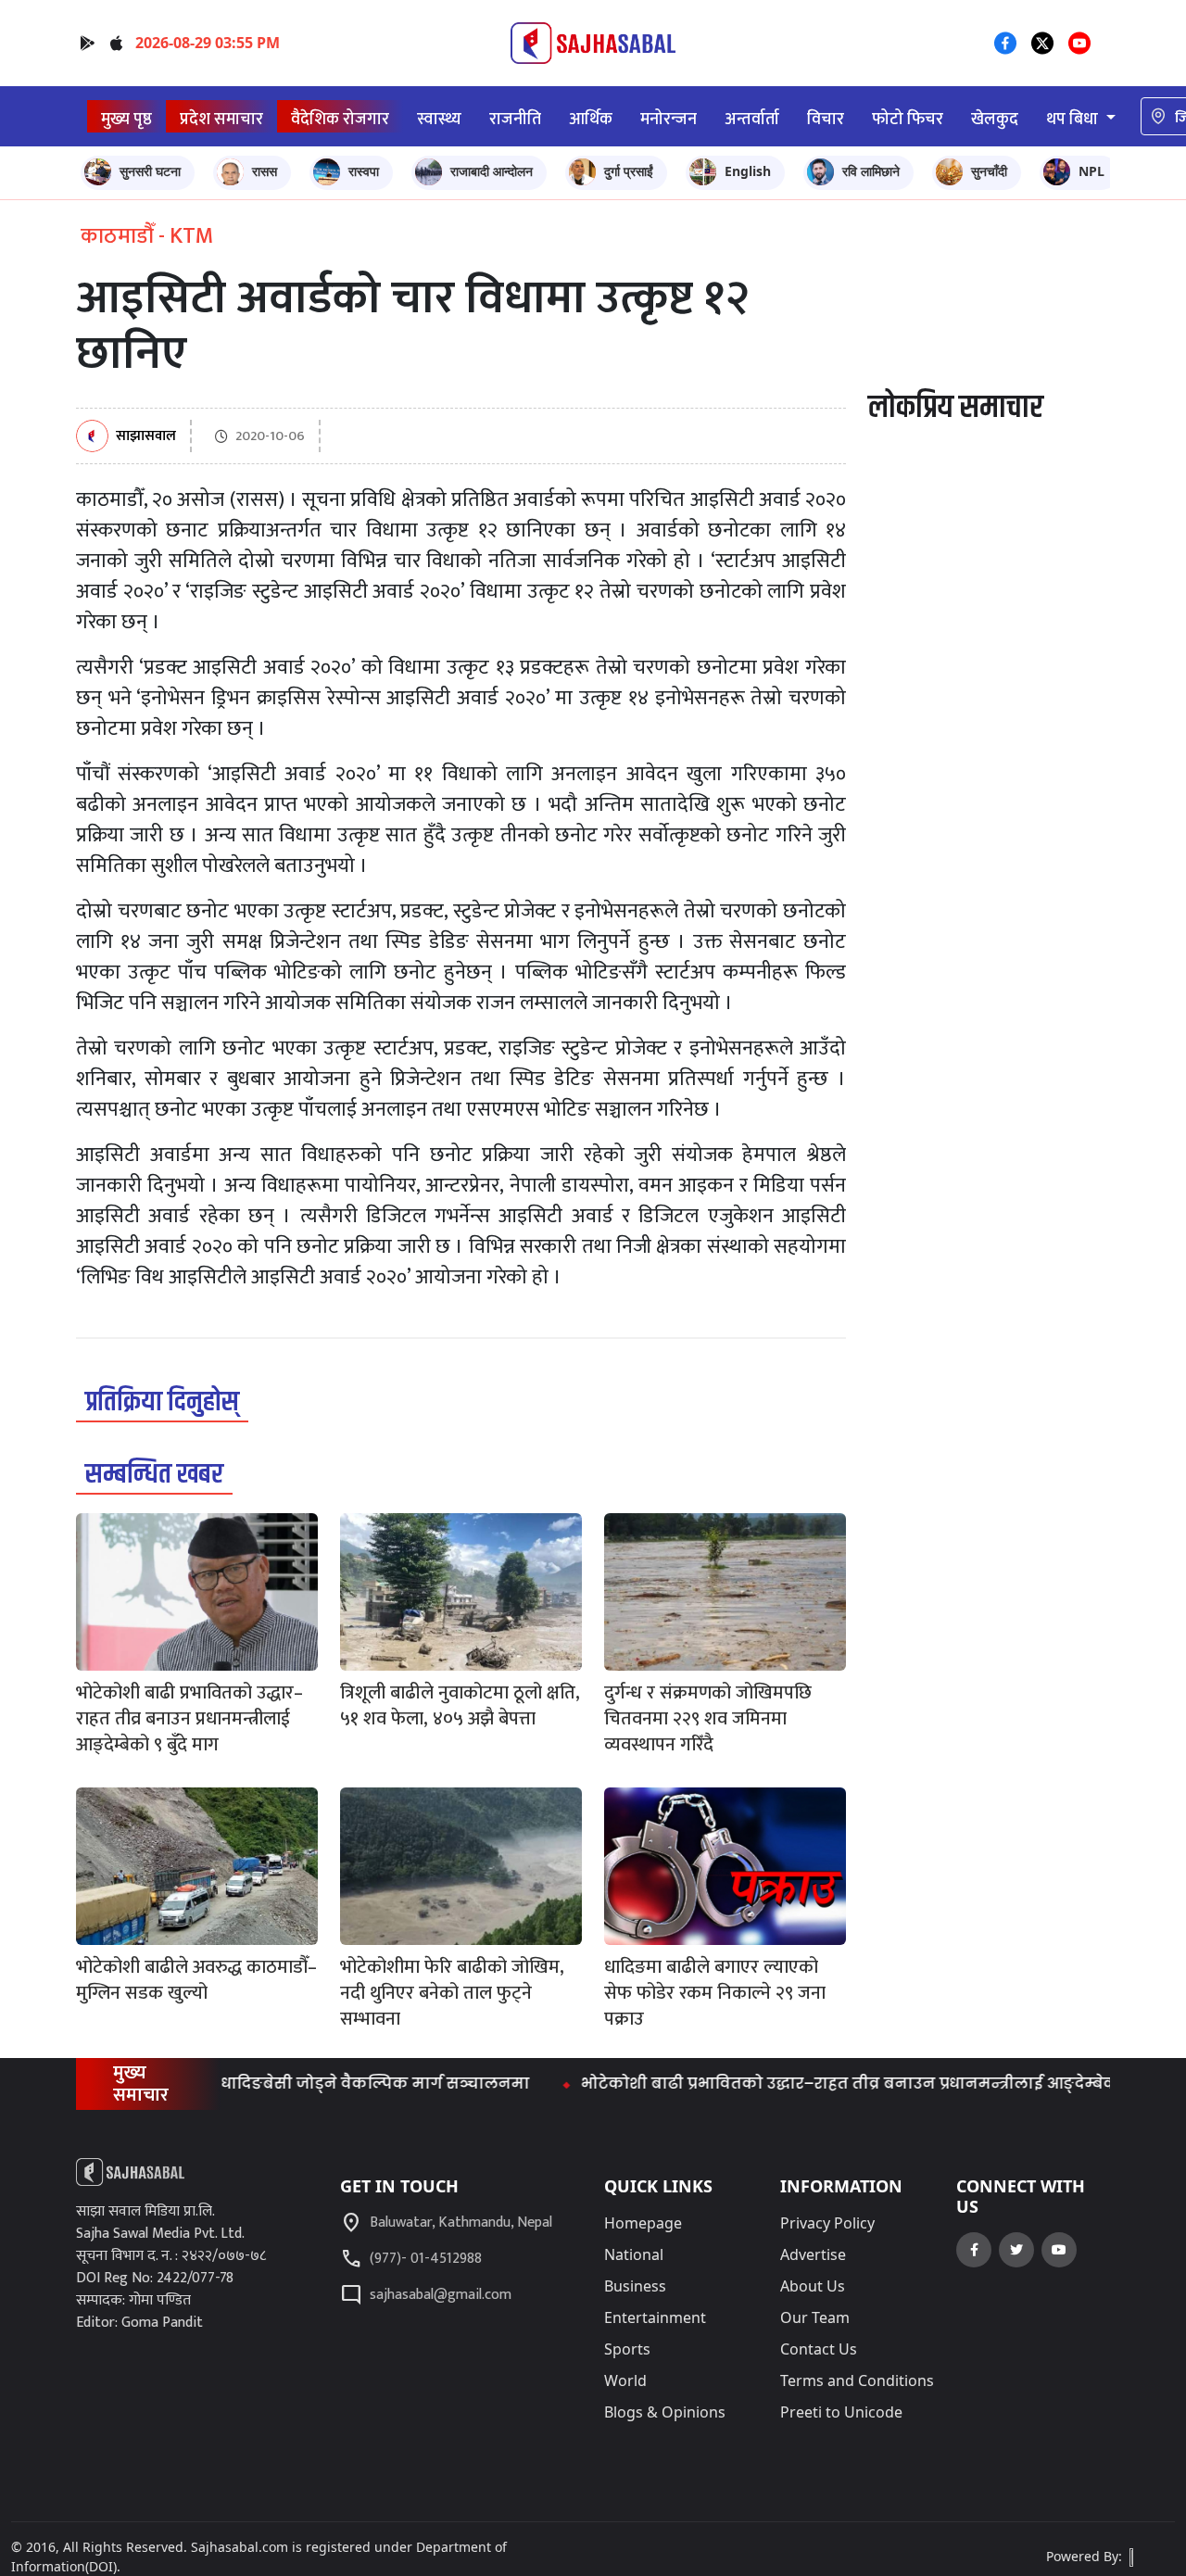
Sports (627, 2349)
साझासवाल (146, 437)
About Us (813, 2286)
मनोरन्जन (669, 119)
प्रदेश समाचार (221, 119)
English (748, 171)
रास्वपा (364, 171)
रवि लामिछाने (871, 171)
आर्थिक (591, 119)
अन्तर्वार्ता (752, 119)
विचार (826, 119)
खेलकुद (995, 119)
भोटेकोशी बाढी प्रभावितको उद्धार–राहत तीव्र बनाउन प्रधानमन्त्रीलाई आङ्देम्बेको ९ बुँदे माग (843, 2084)
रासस (265, 171)
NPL (1091, 171)
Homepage (643, 2223)
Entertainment (655, 2317)
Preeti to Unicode (841, 2412)
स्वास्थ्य (439, 119)
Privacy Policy (827, 2223)
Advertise (813, 2254)
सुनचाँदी (989, 171)
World (625, 2380)
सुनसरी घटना (150, 171)
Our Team (815, 2317)
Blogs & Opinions (665, 2412)
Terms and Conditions (857, 2380)
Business (635, 2286)
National (634, 2254)
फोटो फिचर (908, 119)
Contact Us (819, 2349)
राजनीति (515, 119)
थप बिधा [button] (1074, 119)
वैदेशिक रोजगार (340, 119)
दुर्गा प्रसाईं (629, 171)
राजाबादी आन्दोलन (492, 171)
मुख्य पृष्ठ (126, 119)
